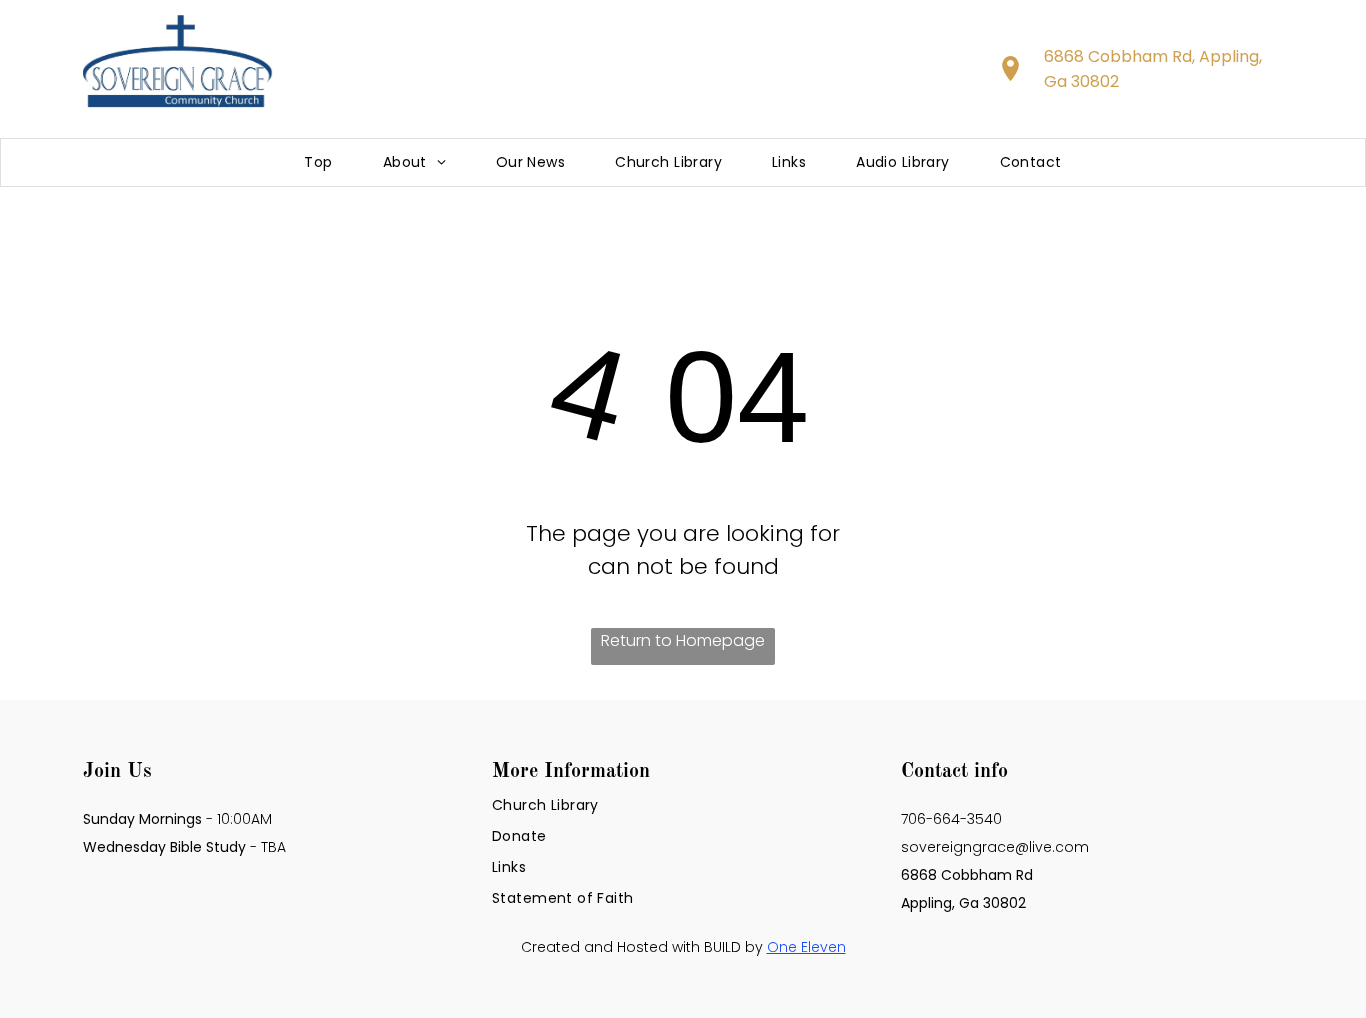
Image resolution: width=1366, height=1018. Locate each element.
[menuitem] (318, 162)
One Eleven (806, 947)
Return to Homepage (683, 640)
